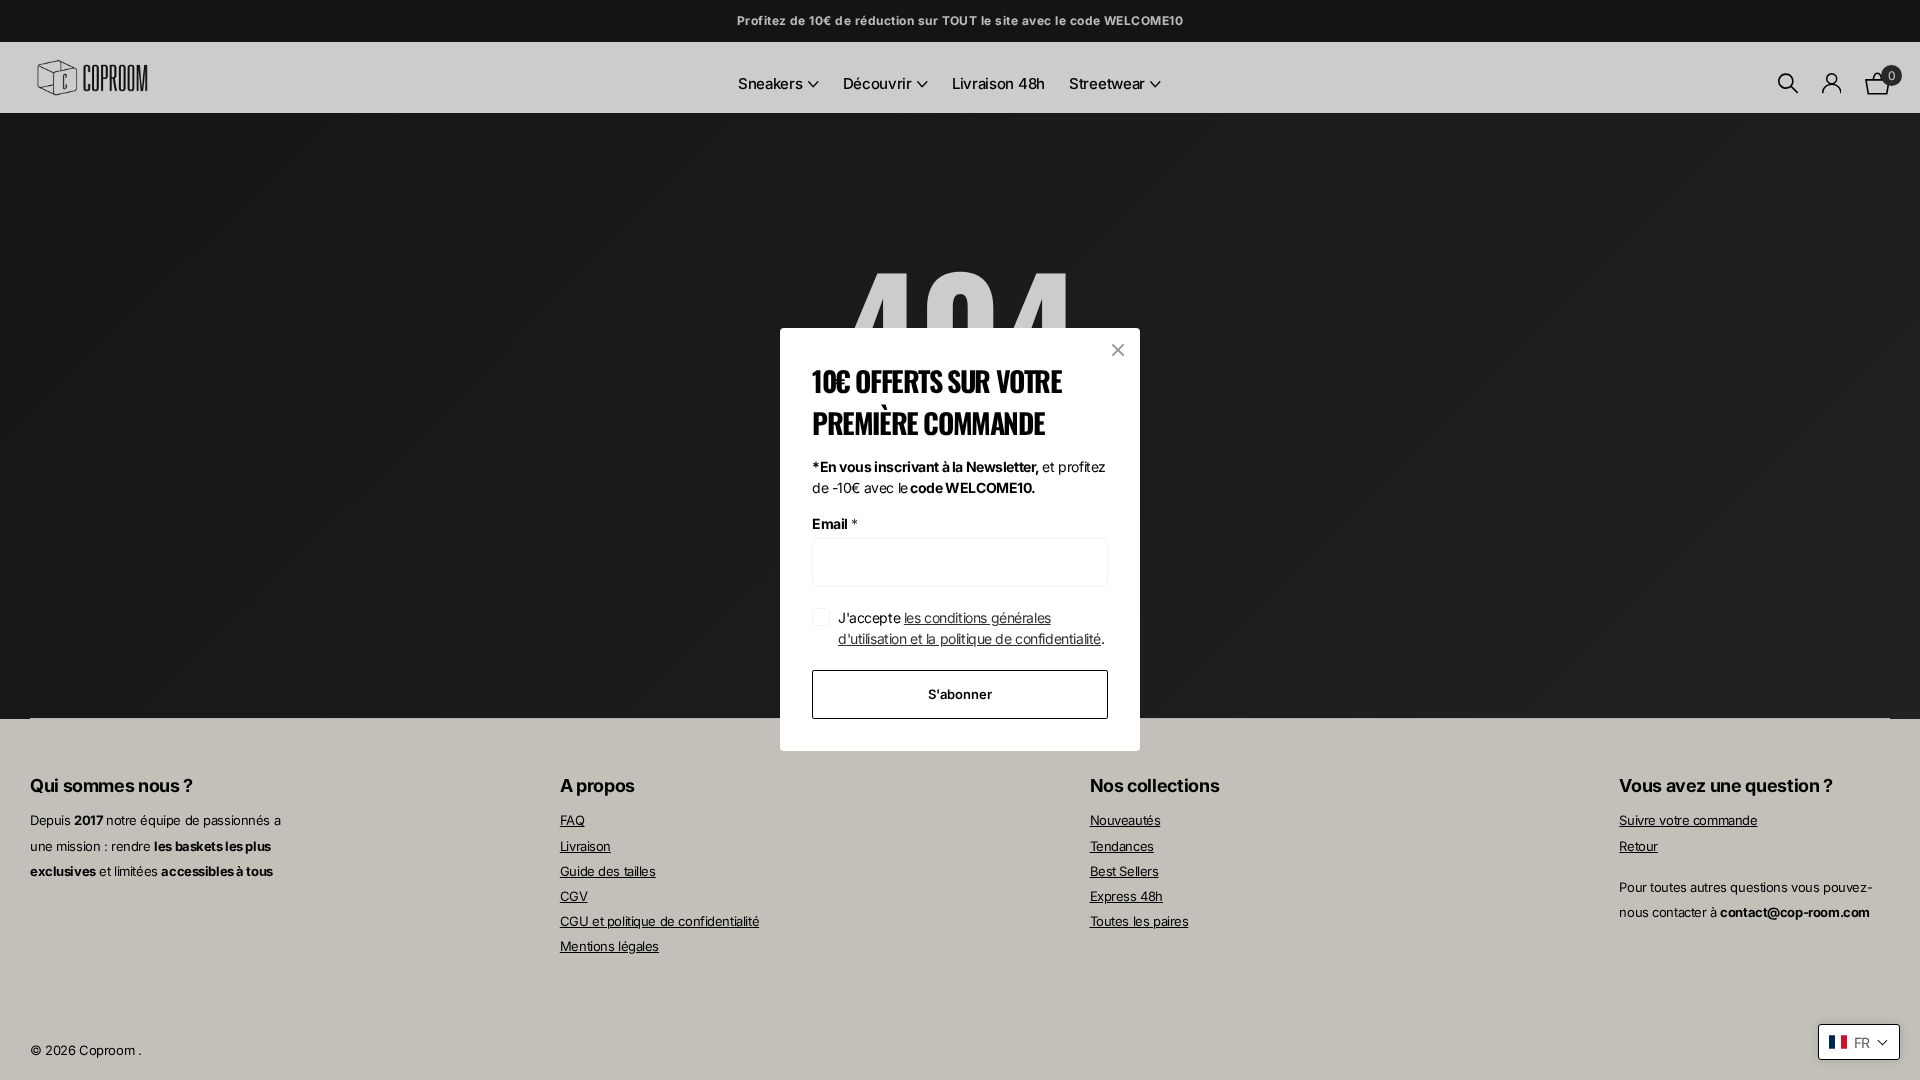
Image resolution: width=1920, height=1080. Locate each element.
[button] (1859, 1042)
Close (1118, 350)
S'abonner (960, 694)
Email (835, 523)
